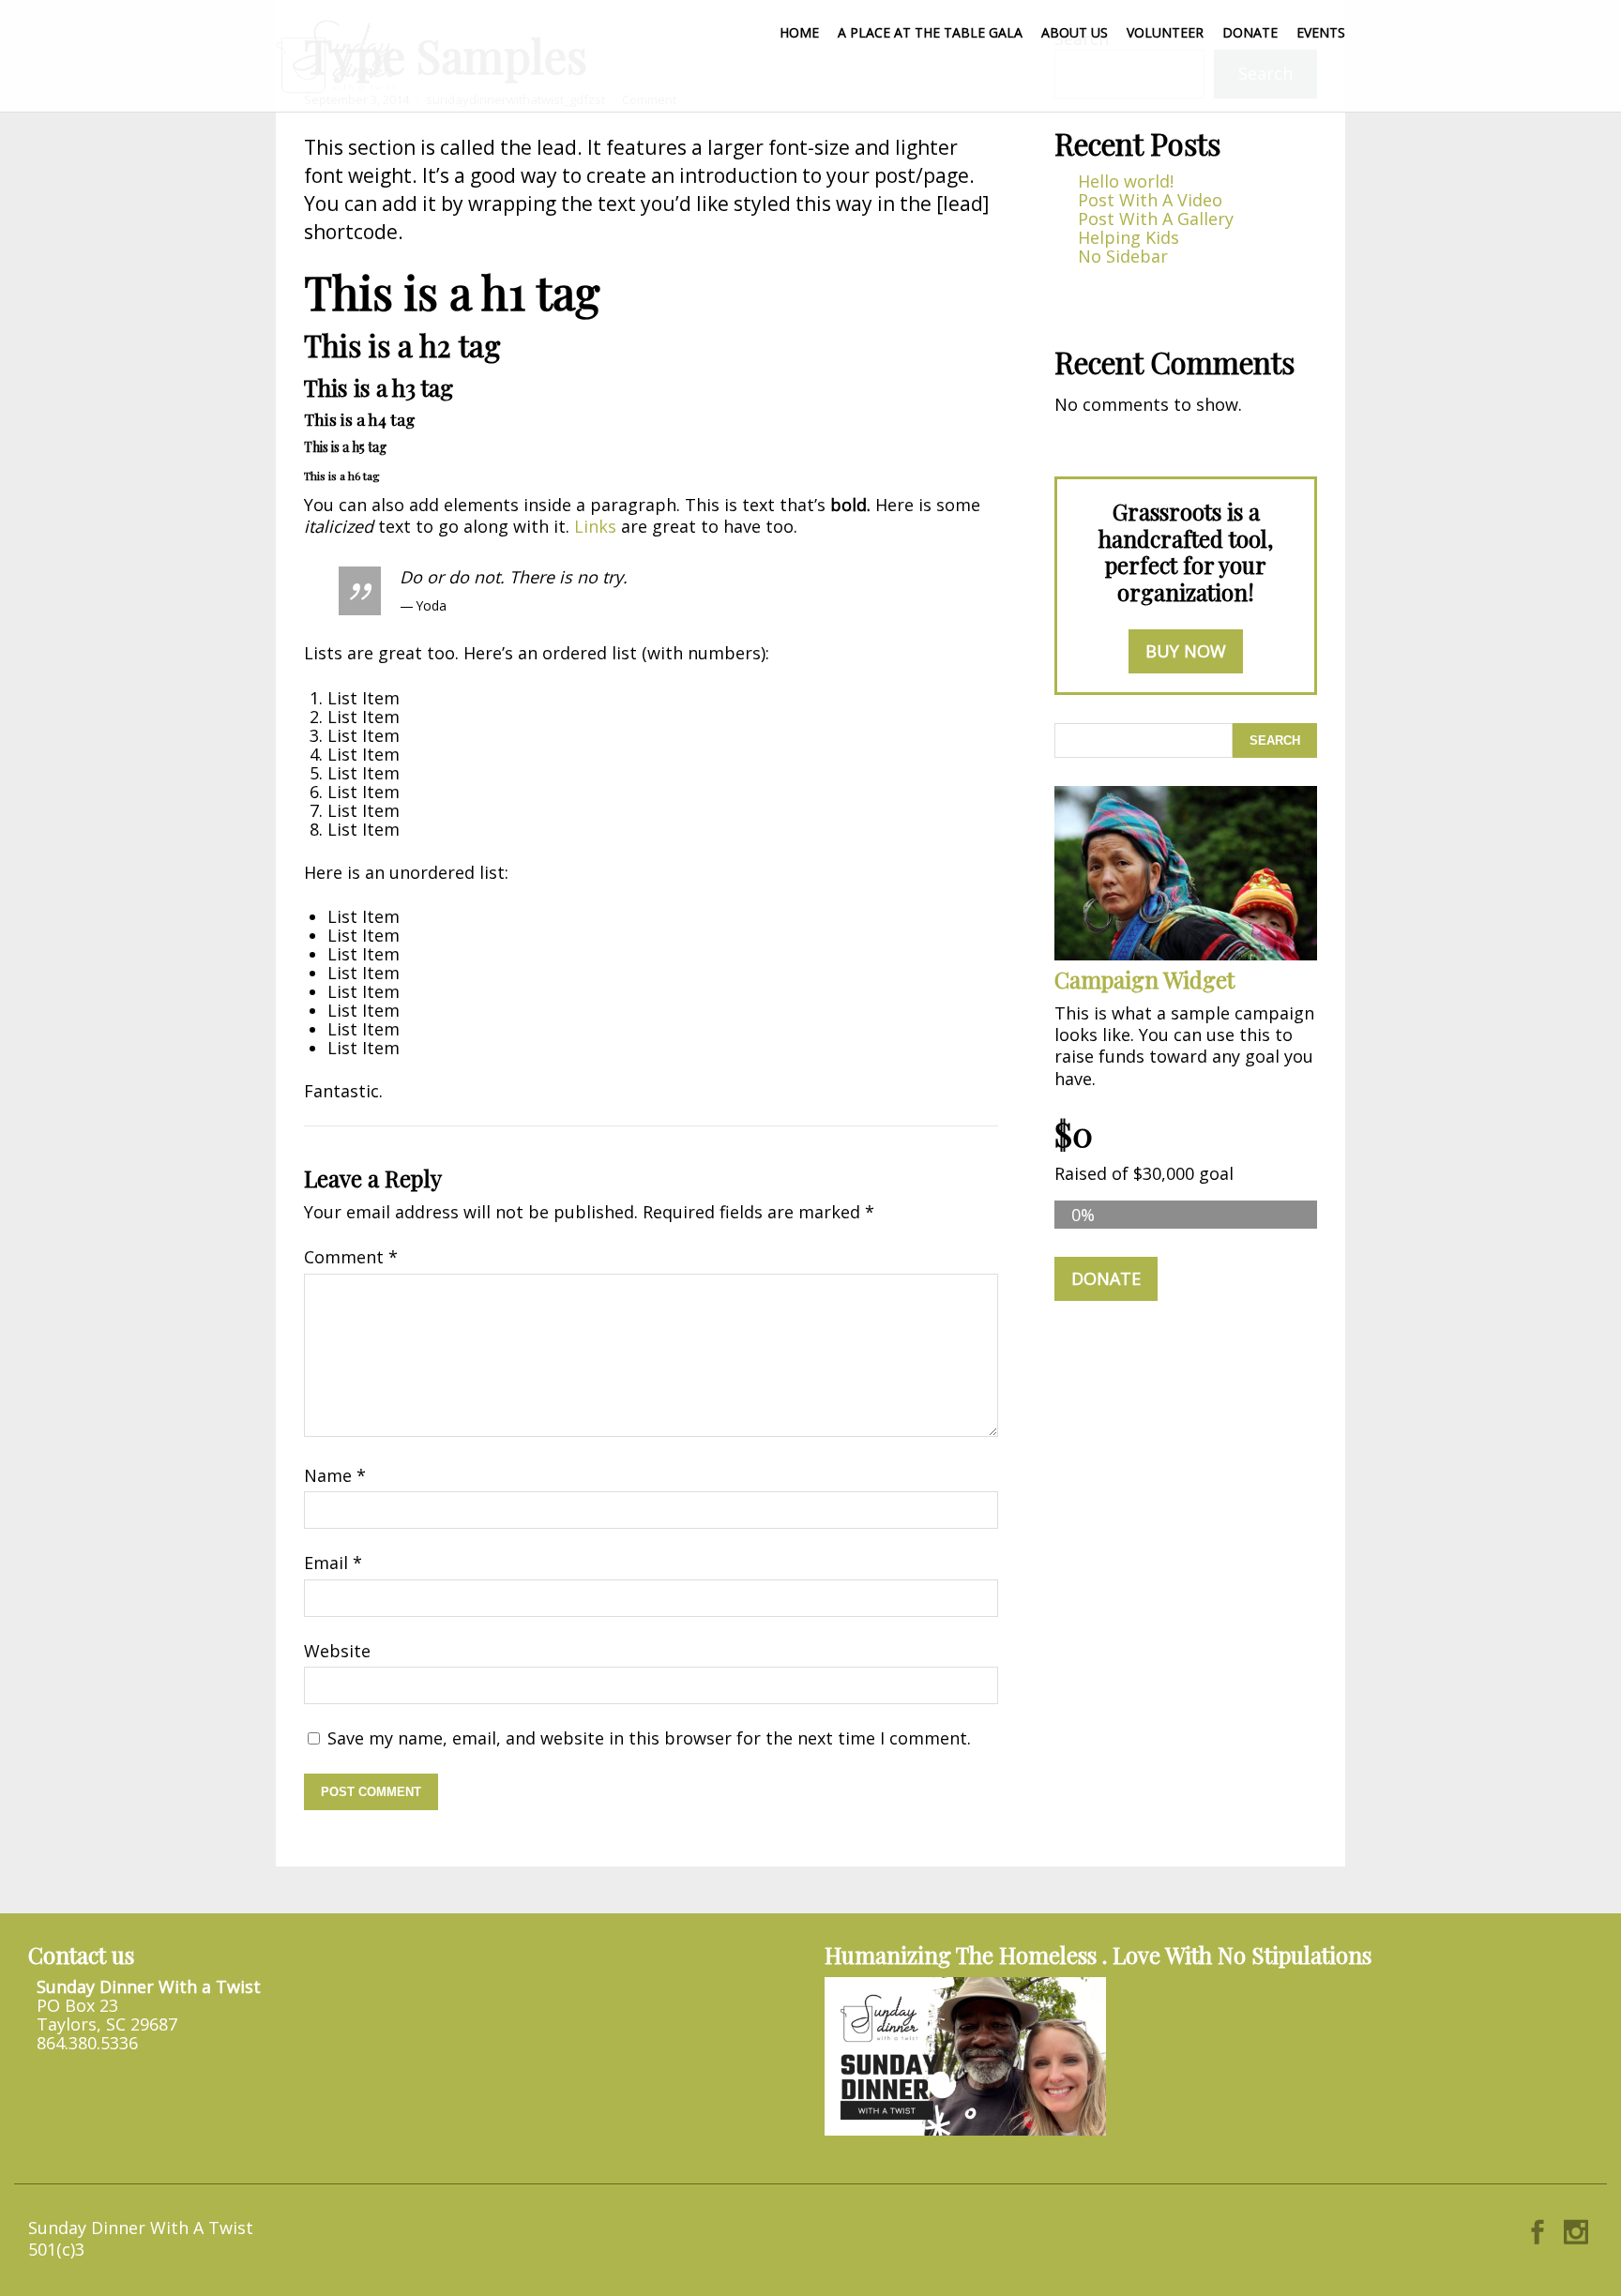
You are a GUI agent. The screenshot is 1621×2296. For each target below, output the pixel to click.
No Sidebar (1123, 256)
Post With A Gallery (1156, 219)
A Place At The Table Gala (930, 32)
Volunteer (1165, 32)
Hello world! (1126, 181)
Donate (1250, 32)
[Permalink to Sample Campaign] (1186, 954)
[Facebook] (1538, 2228)
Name (335, 1475)
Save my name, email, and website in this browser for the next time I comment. (649, 1738)
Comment (351, 1257)
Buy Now (1186, 651)
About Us (1075, 32)
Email (333, 1563)
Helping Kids (1129, 237)
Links (595, 526)
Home (799, 32)
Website (337, 1651)
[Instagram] (1576, 2228)
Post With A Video (1150, 200)
